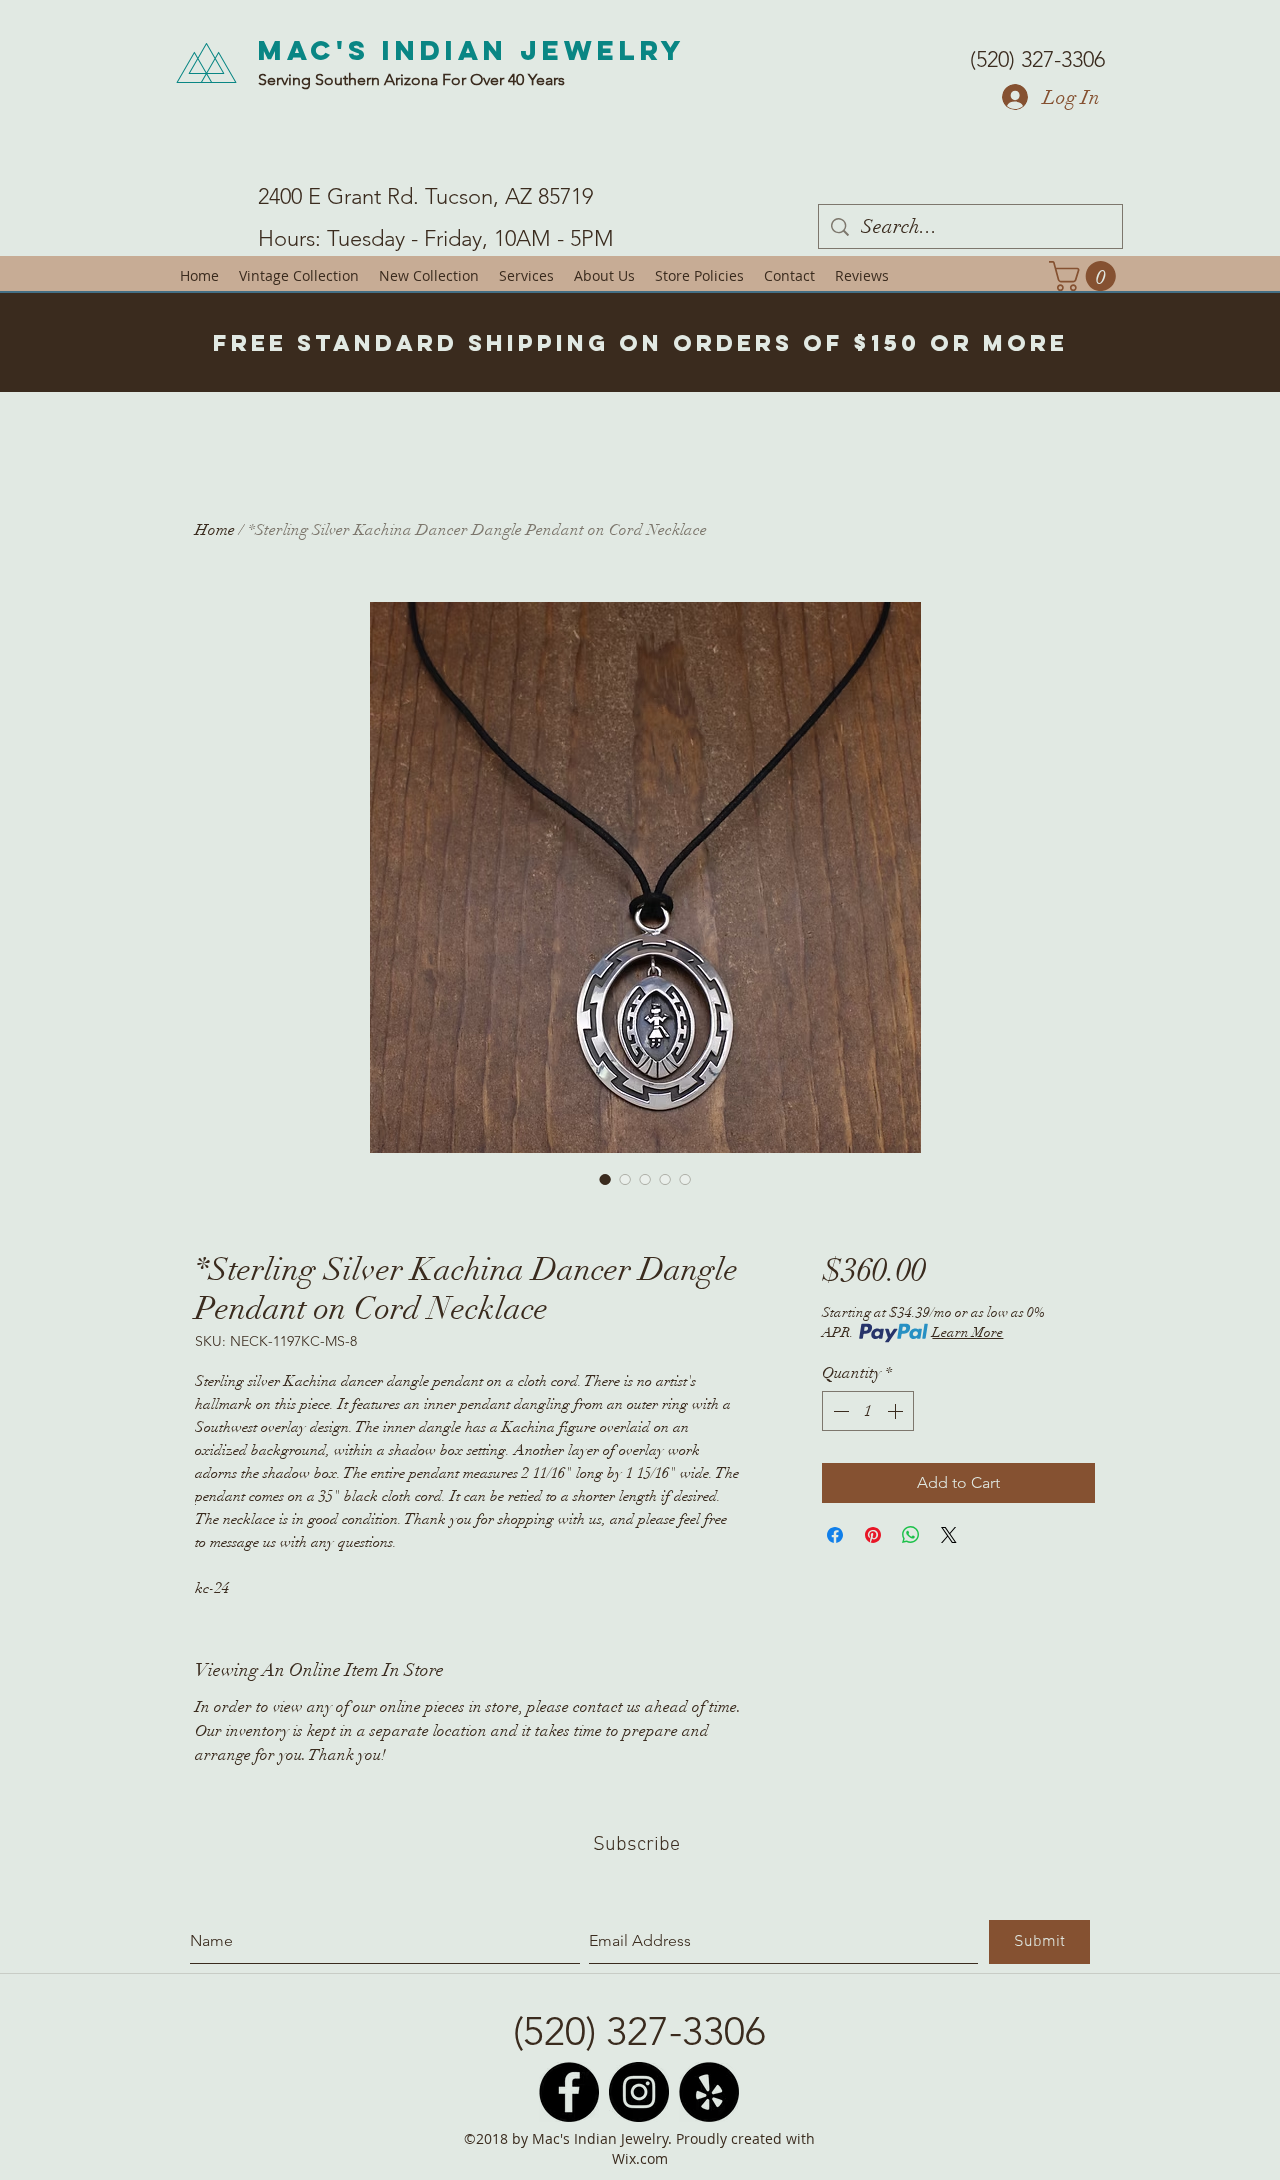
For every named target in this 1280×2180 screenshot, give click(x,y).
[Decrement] (839, 1411)
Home (215, 530)
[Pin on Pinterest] (873, 1535)
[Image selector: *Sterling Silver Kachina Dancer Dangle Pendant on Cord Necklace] (605, 1179)
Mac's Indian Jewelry (472, 50)
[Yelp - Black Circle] (709, 2092)
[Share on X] (949, 1535)
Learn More (967, 1332)
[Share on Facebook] (835, 1535)
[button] (1086, 276)
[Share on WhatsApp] (911, 1535)
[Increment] (897, 1411)
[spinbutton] (868, 1411)
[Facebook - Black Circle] (569, 2092)
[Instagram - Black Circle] (639, 2092)
